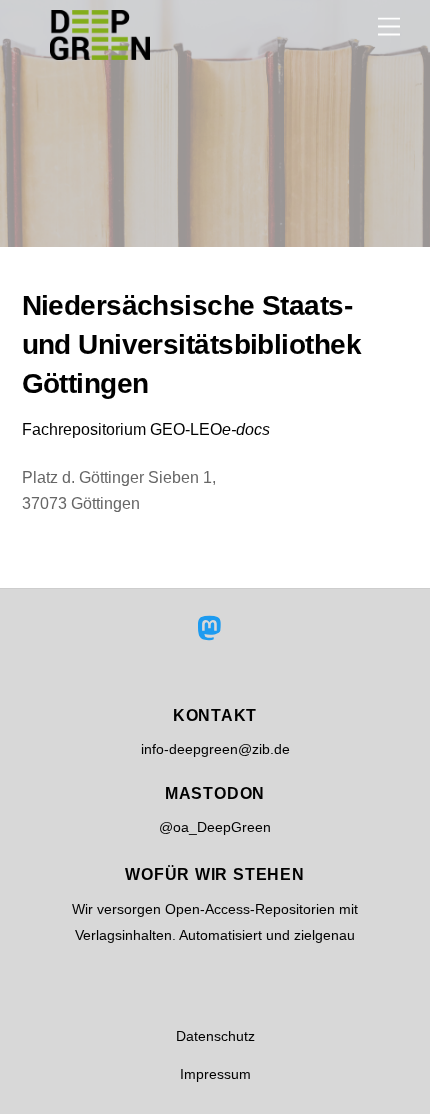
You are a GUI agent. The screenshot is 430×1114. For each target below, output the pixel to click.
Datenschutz (215, 1036)
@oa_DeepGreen (215, 827)
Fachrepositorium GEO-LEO (146, 429)
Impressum (215, 1074)
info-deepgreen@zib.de (215, 749)
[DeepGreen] (100, 51)
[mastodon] (213, 629)
